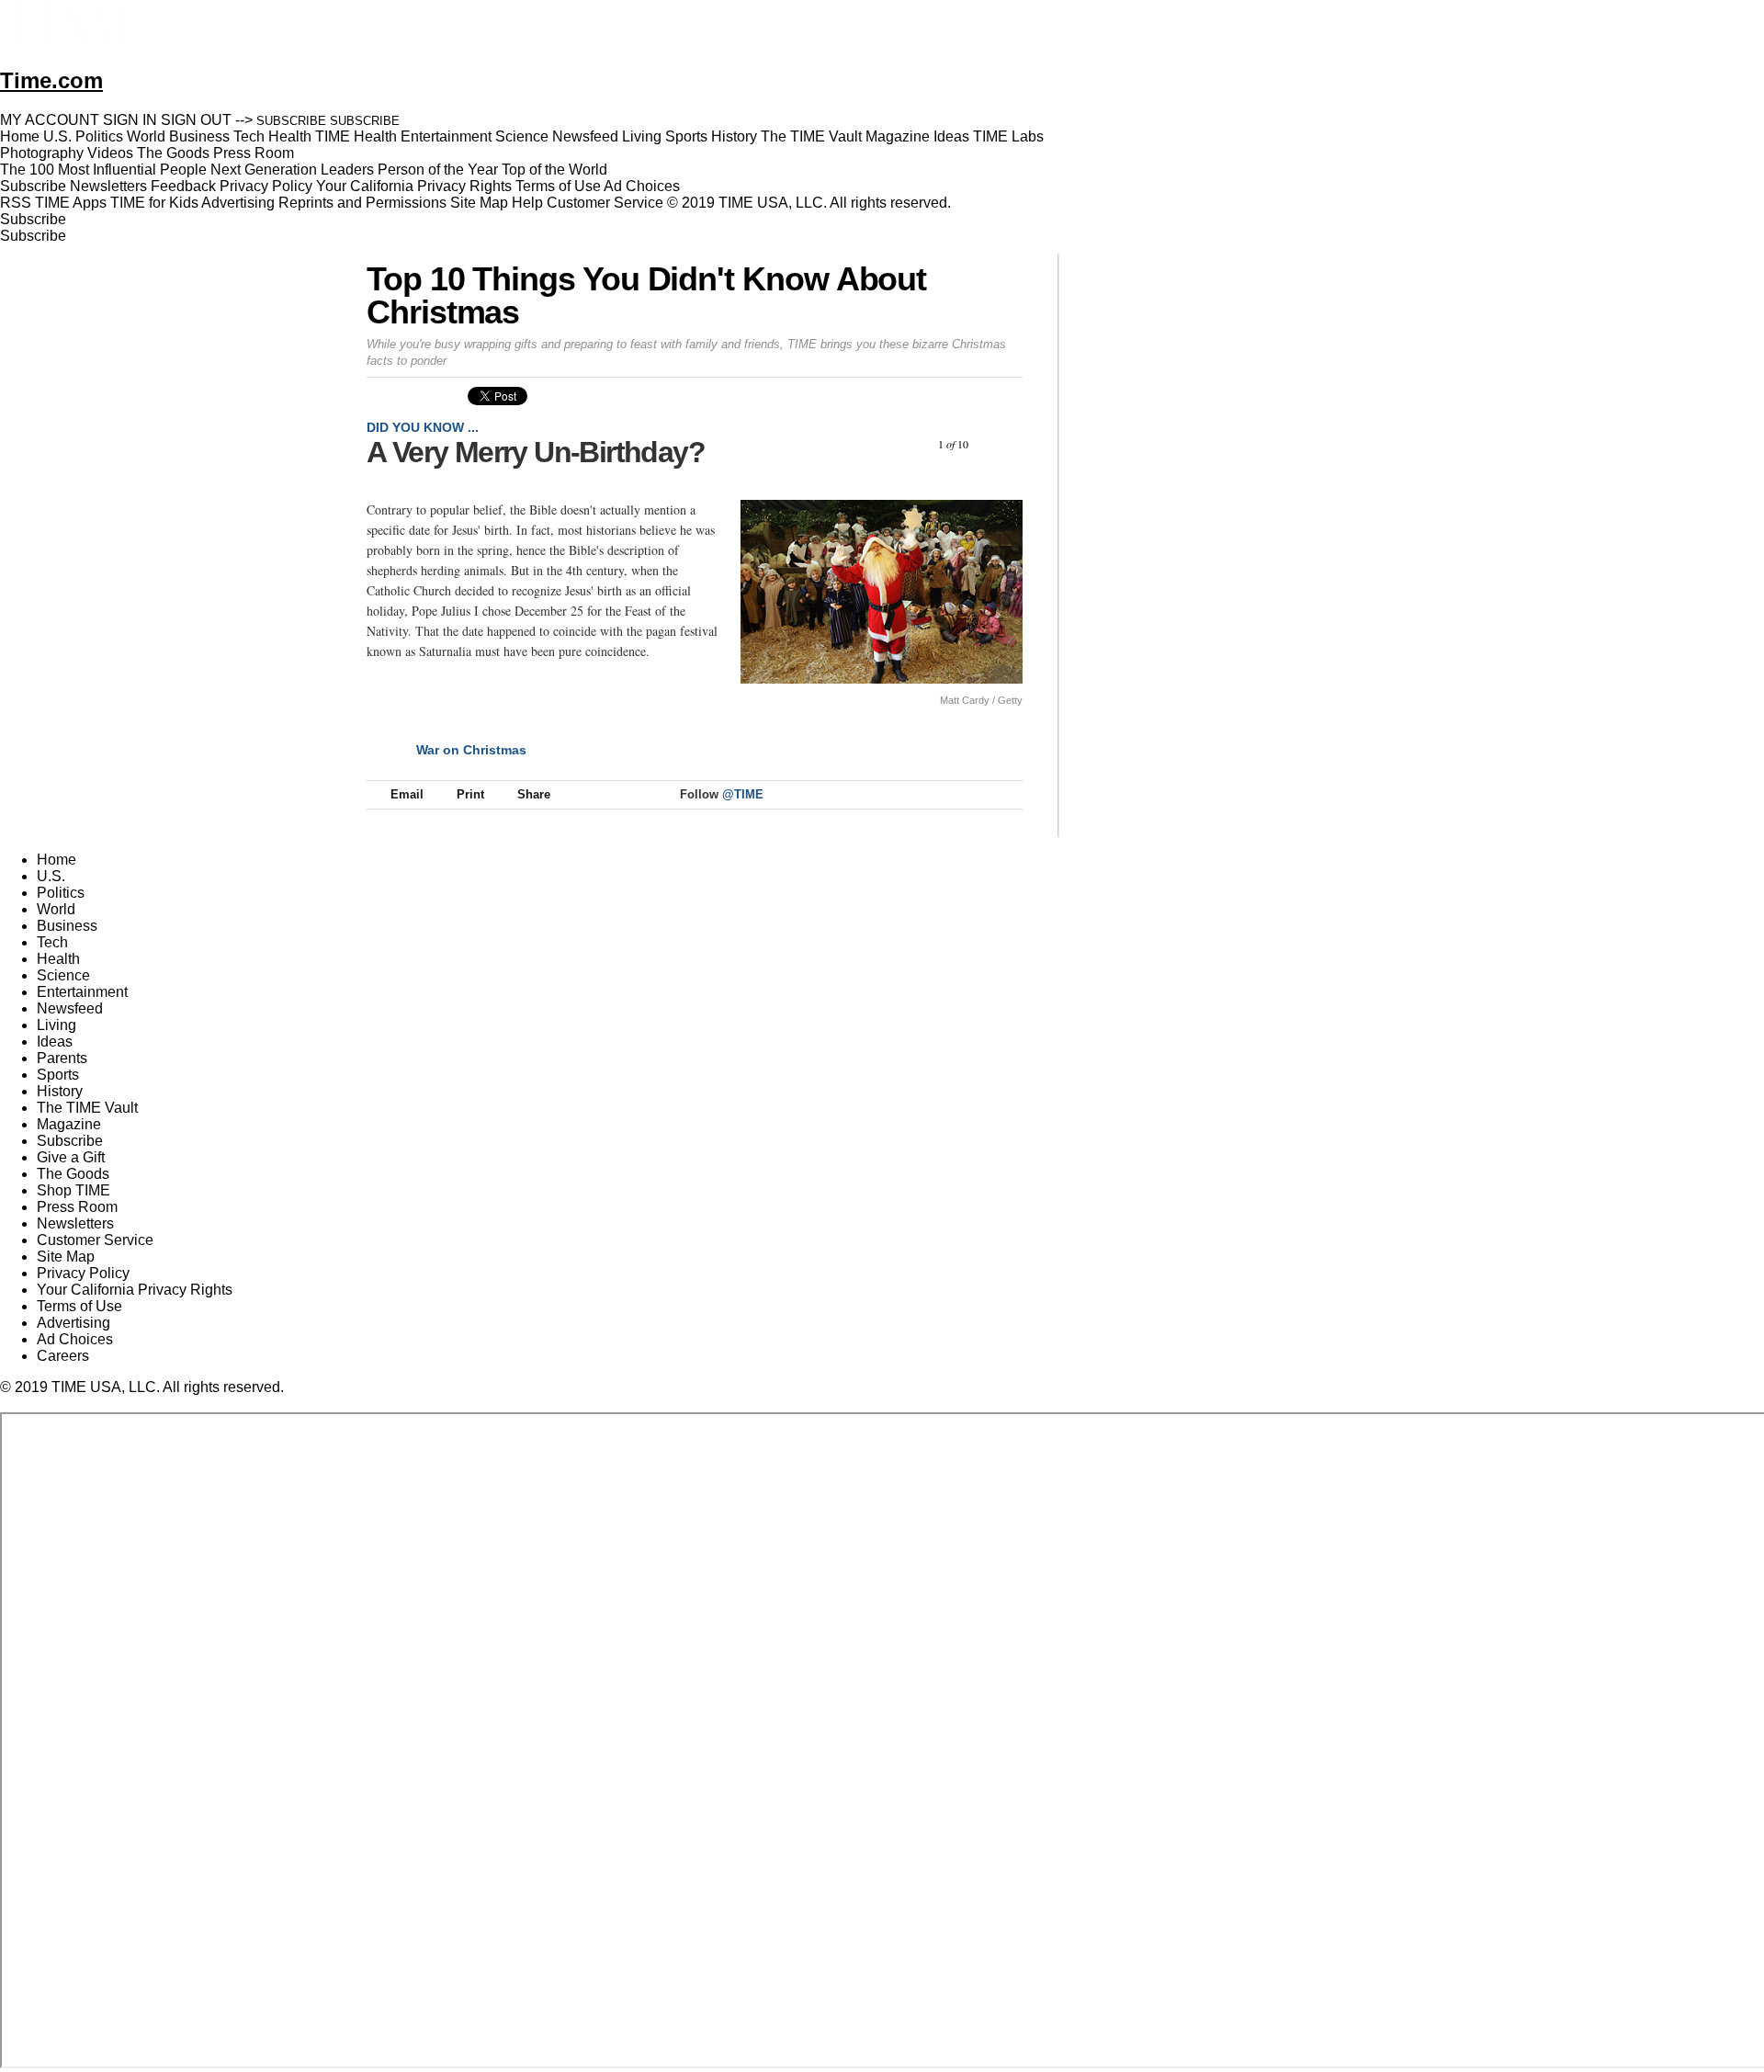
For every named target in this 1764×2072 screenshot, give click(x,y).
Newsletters (108, 186)
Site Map (479, 203)
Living (57, 1025)
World (56, 909)
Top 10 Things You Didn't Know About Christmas (646, 295)
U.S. (51, 876)
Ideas (55, 1042)
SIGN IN (130, 120)
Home (57, 860)
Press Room (77, 1207)
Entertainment (82, 992)
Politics (61, 893)
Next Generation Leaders (292, 170)
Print (470, 794)
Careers (63, 1356)
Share (534, 794)
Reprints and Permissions (362, 203)
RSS (16, 203)
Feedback (183, 186)
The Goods (73, 1174)
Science (63, 975)
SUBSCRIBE (291, 121)
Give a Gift (71, 1157)
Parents (62, 1058)
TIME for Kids (154, 203)
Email (407, 794)
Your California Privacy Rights (414, 186)
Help (527, 203)
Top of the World (554, 170)
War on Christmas (471, 750)
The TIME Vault (87, 1108)
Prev (905, 444)
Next (1002, 444)
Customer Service (605, 203)
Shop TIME (73, 1190)
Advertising (238, 203)
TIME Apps (71, 203)
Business (67, 926)
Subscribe (33, 186)
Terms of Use (558, 186)
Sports (58, 1075)
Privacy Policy (266, 186)
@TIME (743, 794)
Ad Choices (644, 186)
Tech (52, 942)
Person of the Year (438, 170)
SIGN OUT (196, 120)
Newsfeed (70, 1008)
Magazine (69, 1124)
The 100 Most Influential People (103, 170)
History (60, 1091)
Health (58, 959)
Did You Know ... (423, 427)
